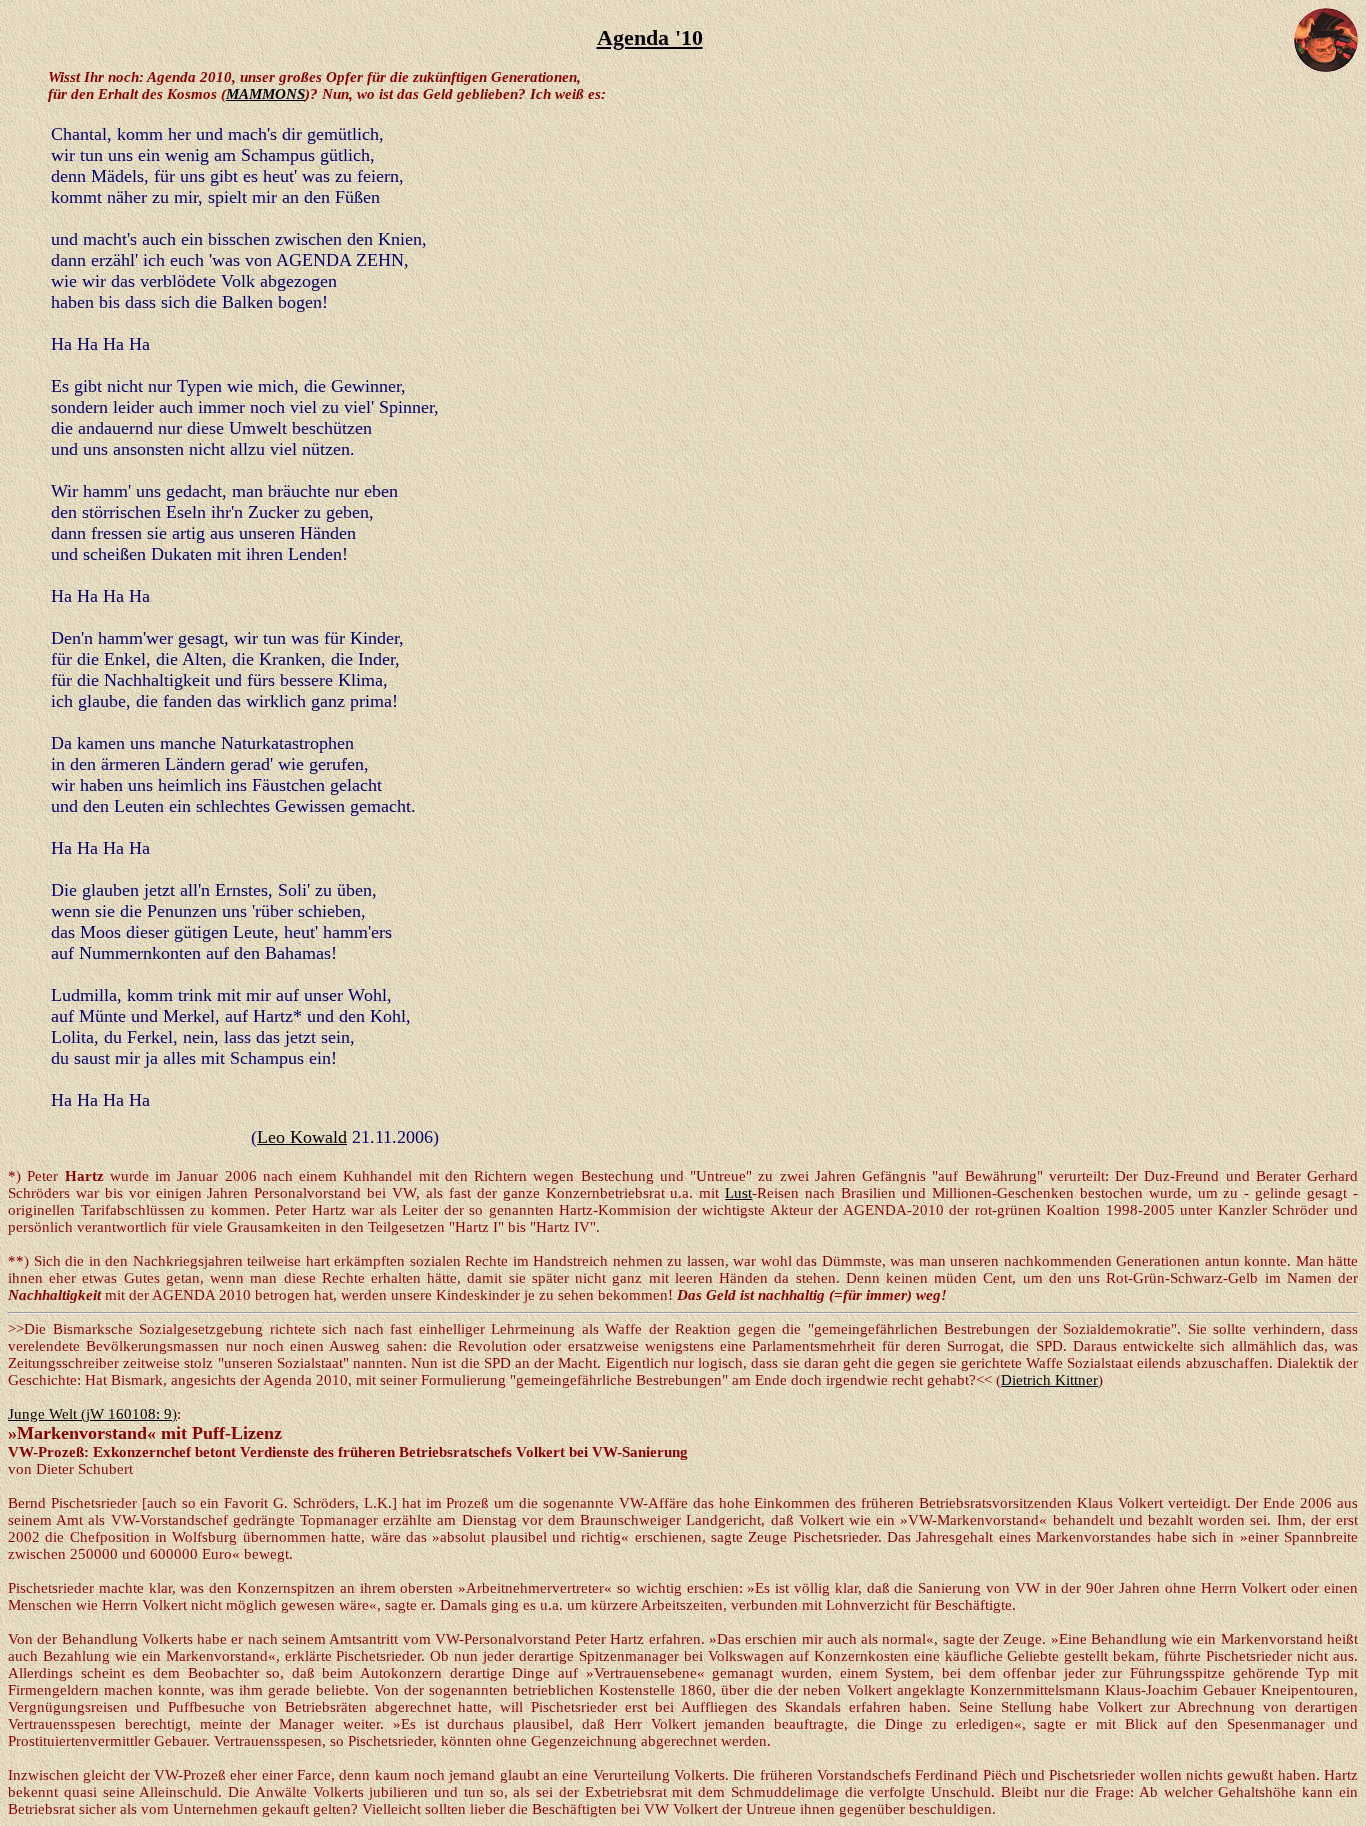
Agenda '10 (650, 38)
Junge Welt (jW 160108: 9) (92, 1414)
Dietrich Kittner (1049, 1380)
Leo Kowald (302, 1137)
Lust (738, 1193)
